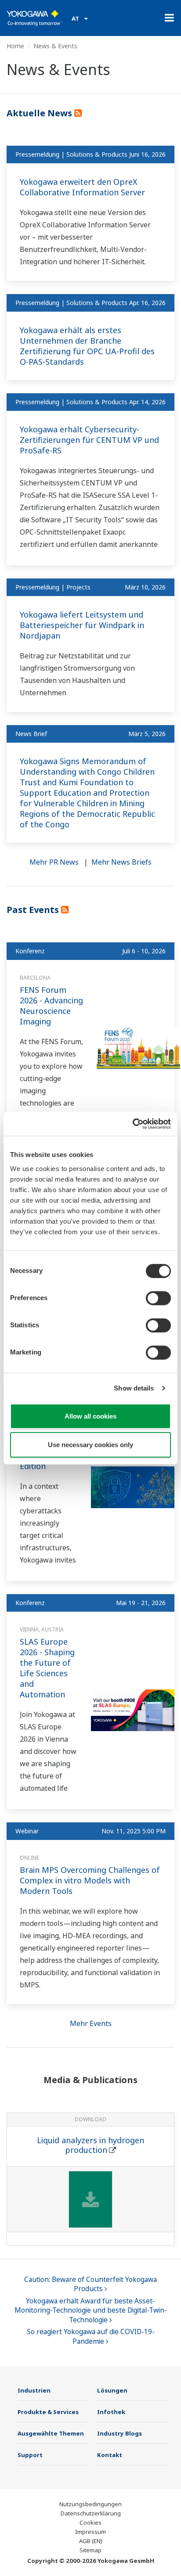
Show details (134, 1388)
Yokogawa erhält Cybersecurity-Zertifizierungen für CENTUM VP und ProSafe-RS (89, 440)
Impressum (90, 2532)
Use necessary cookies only (90, 1445)
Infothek (111, 2412)
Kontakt (110, 2455)
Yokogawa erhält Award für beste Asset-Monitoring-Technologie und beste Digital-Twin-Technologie (91, 2310)
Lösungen (112, 2390)
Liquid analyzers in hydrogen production (90, 2145)
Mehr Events (91, 2023)
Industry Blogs (119, 2433)
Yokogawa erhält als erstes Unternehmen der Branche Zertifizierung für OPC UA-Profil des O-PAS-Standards (87, 346)
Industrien (34, 2390)
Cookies (90, 2522)
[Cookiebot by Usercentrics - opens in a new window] (132, 1124)
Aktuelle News (40, 113)
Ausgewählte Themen (51, 2433)
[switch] (158, 1298)
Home (15, 46)
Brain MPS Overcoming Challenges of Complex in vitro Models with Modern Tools (90, 1880)
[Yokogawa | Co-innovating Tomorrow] (35, 18)
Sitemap (90, 2550)
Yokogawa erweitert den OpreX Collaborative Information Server (82, 187)
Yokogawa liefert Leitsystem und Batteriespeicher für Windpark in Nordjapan (82, 625)
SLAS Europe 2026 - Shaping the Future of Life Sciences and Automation (47, 1668)
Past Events (34, 910)
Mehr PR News (54, 862)
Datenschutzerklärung (91, 2513)
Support (30, 2455)
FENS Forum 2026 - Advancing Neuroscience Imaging (51, 1006)
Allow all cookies (90, 1416)
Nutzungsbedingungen (90, 2504)
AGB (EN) (91, 2541)
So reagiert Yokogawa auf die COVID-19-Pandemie (91, 2337)
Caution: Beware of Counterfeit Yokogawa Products (90, 2284)
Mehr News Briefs (121, 862)
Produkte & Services (48, 2412)
